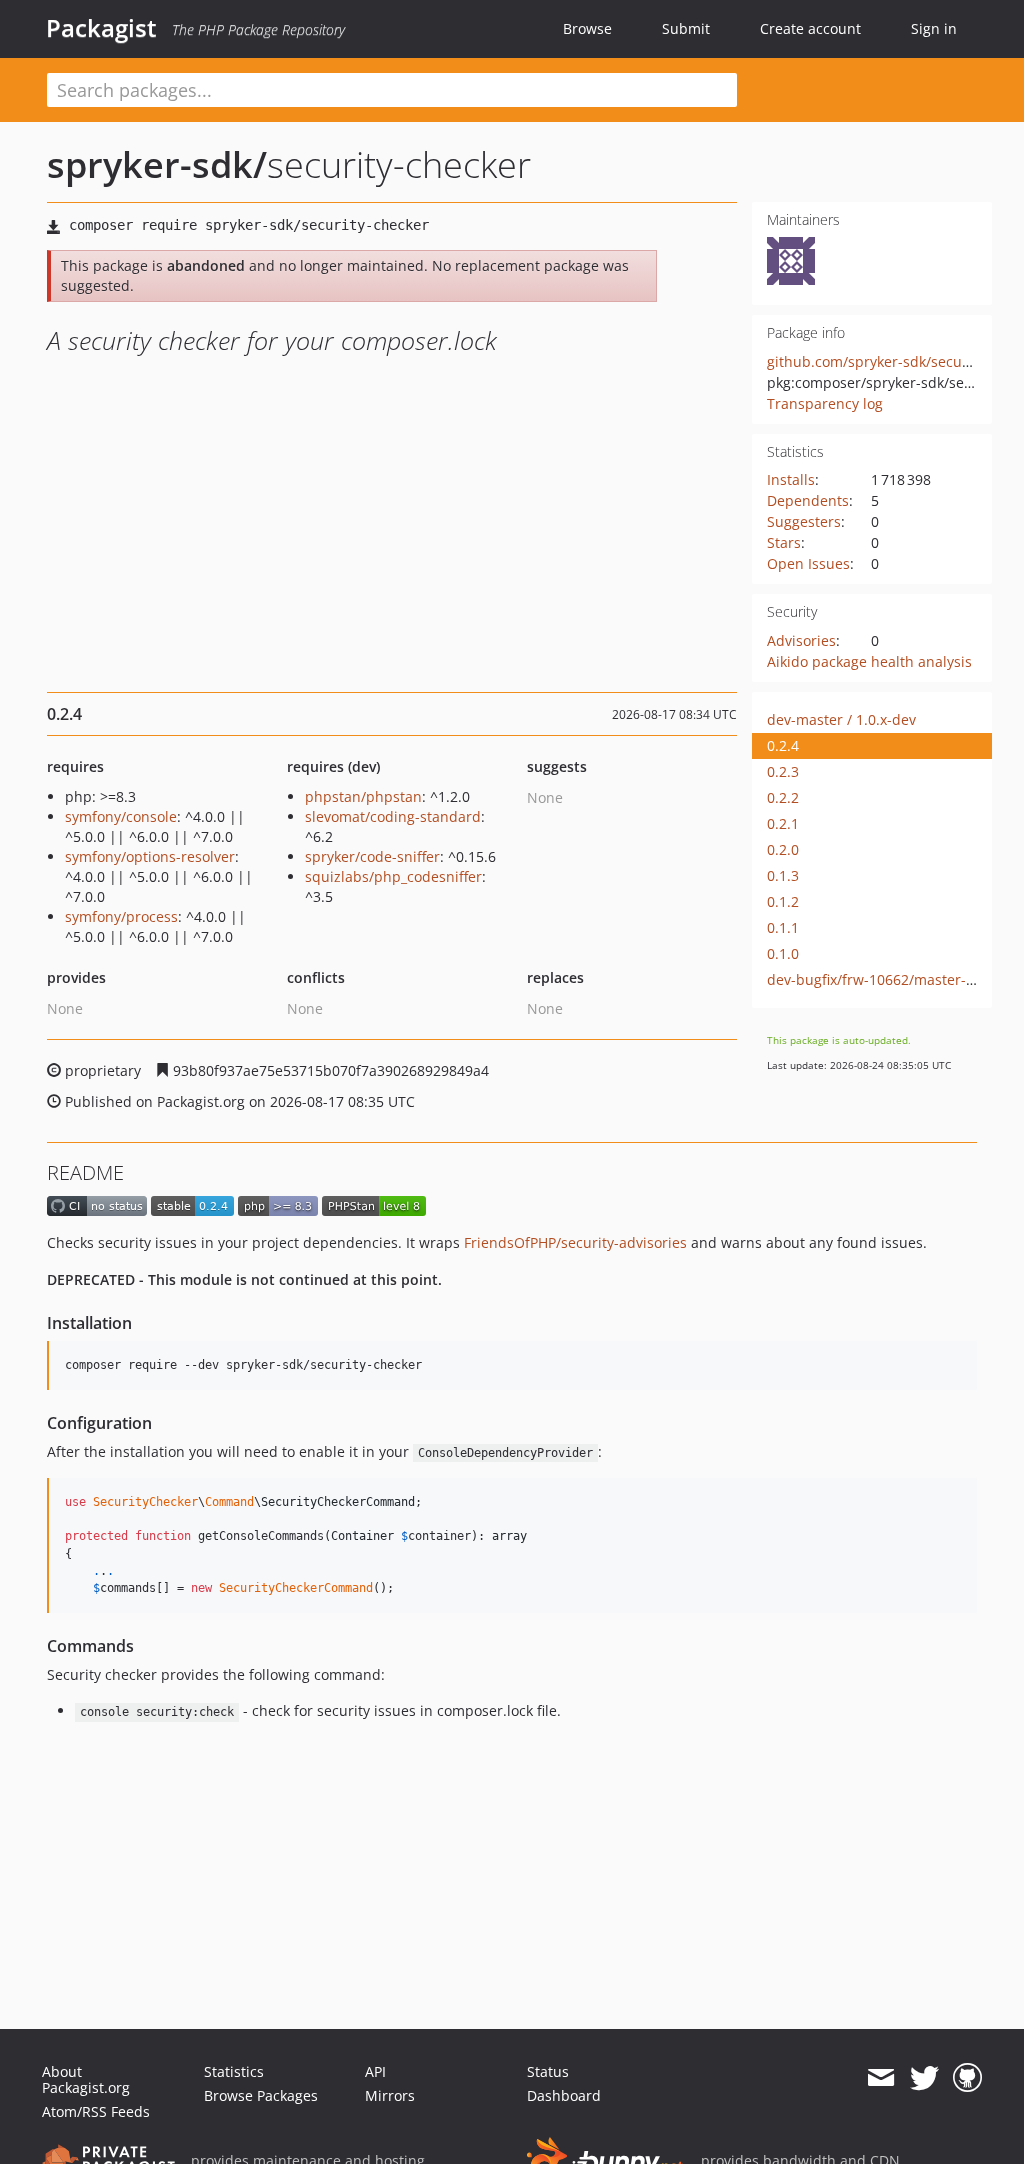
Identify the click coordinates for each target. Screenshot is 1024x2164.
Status (548, 2071)
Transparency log (825, 403)
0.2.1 (783, 823)
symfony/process (121, 916)
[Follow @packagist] (924, 2078)
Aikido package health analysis (869, 661)
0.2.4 (783, 745)
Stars (784, 542)
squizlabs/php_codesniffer (393, 876)
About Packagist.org (86, 2079)
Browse (587, 28)
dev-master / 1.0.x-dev (841, 719)
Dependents (808, 500)
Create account (810, 28)
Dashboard (564, 2095)
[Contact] (880, 2078)
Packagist (101, 28)
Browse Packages (261, 2095)
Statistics (234, 2071)
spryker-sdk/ (157, 164)
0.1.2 (783, 901)
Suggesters (804, 521)
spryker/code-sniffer (372, 856)
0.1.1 (783, 927)
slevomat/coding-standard (393, 816)
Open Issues (808, 563)
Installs (791, 479)
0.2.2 (783, 797)
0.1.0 (783, 953)
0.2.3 (783, 771)
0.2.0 (783, 849)
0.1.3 (783, 875)
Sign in (934, 28)
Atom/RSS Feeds (96, 2111)
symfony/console (121, 816)
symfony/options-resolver (150, 856)
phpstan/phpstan (363, 796)
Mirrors (390, 2095)
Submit (686, 28)
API (375, 2071)
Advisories (801, 640)
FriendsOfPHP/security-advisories (575, 1242)
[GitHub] (967, 2078)
